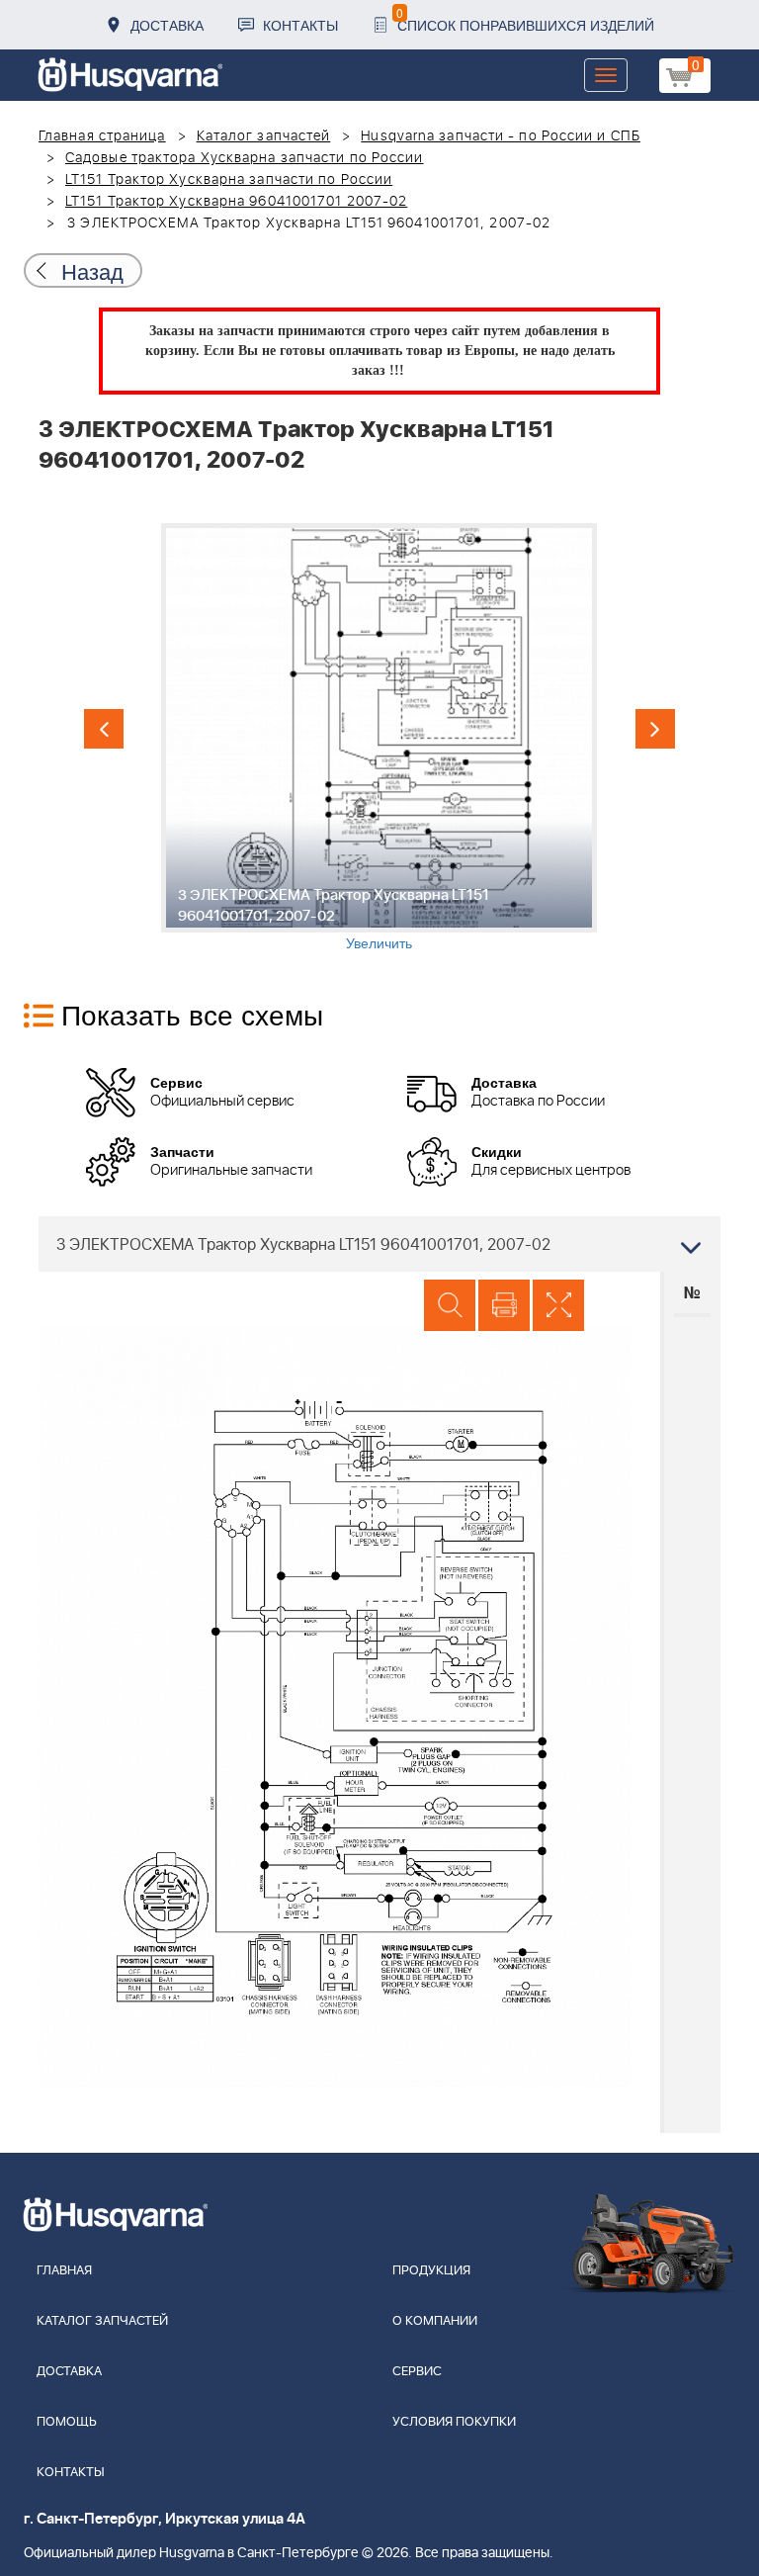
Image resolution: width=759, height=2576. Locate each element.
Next (655, 729)
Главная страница (102, 136)
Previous (104, 729)
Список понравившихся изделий (525, 19)
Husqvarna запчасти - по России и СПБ (501, 136)
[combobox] (379, 1244)
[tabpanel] (379, 737)
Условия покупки (454, 2422)
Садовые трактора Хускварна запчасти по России (245, 158)
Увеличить (379, 942)
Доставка (167, 25)
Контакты (300, 25)
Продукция (431, 2271)
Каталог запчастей (264, 136)
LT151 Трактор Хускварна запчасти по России (229, 180)
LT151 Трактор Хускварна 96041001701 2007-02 (236, 202)
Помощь (67, 2422)
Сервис (417, 2372)
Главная (64, 2271)
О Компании (435, 2321)
